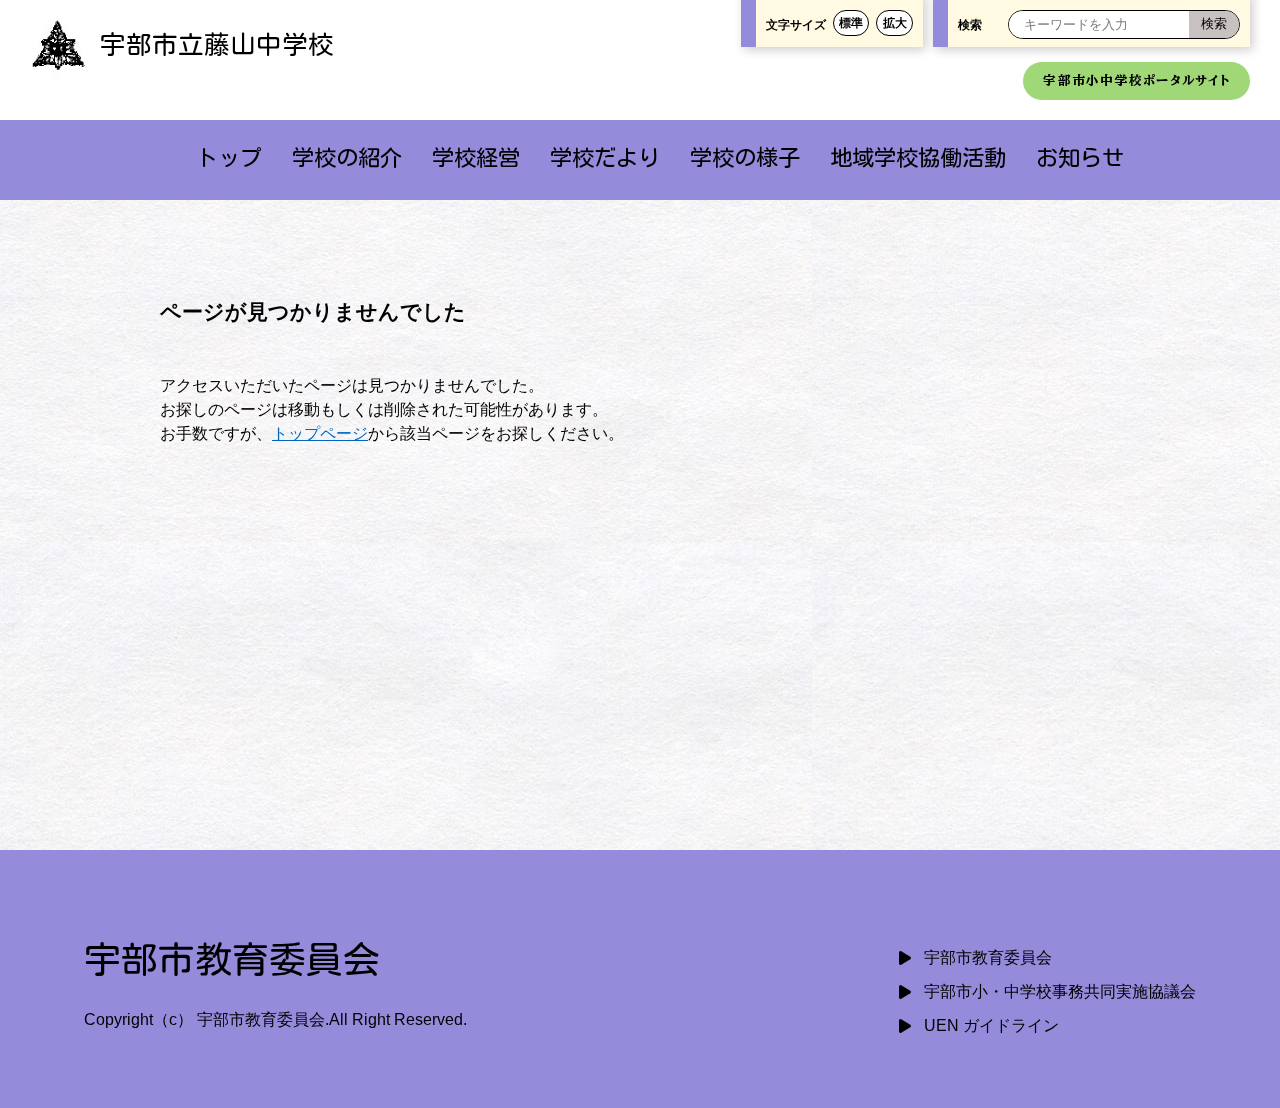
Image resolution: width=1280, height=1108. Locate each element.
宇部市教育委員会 (988, 957)
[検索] (1214, 24)
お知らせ (1080, 157)
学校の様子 (745, 157)
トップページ (320, 433)
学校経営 (476, 157)
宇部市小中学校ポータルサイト (1136, 80)
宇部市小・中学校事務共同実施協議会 (1060, 991)
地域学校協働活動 (918, 157)
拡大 (895, 23)
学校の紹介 (347, 157)
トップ (229, 157)
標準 (851, 23)
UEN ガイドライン (991, 1025)
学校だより (605, 157)
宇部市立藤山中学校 (217, 44)
